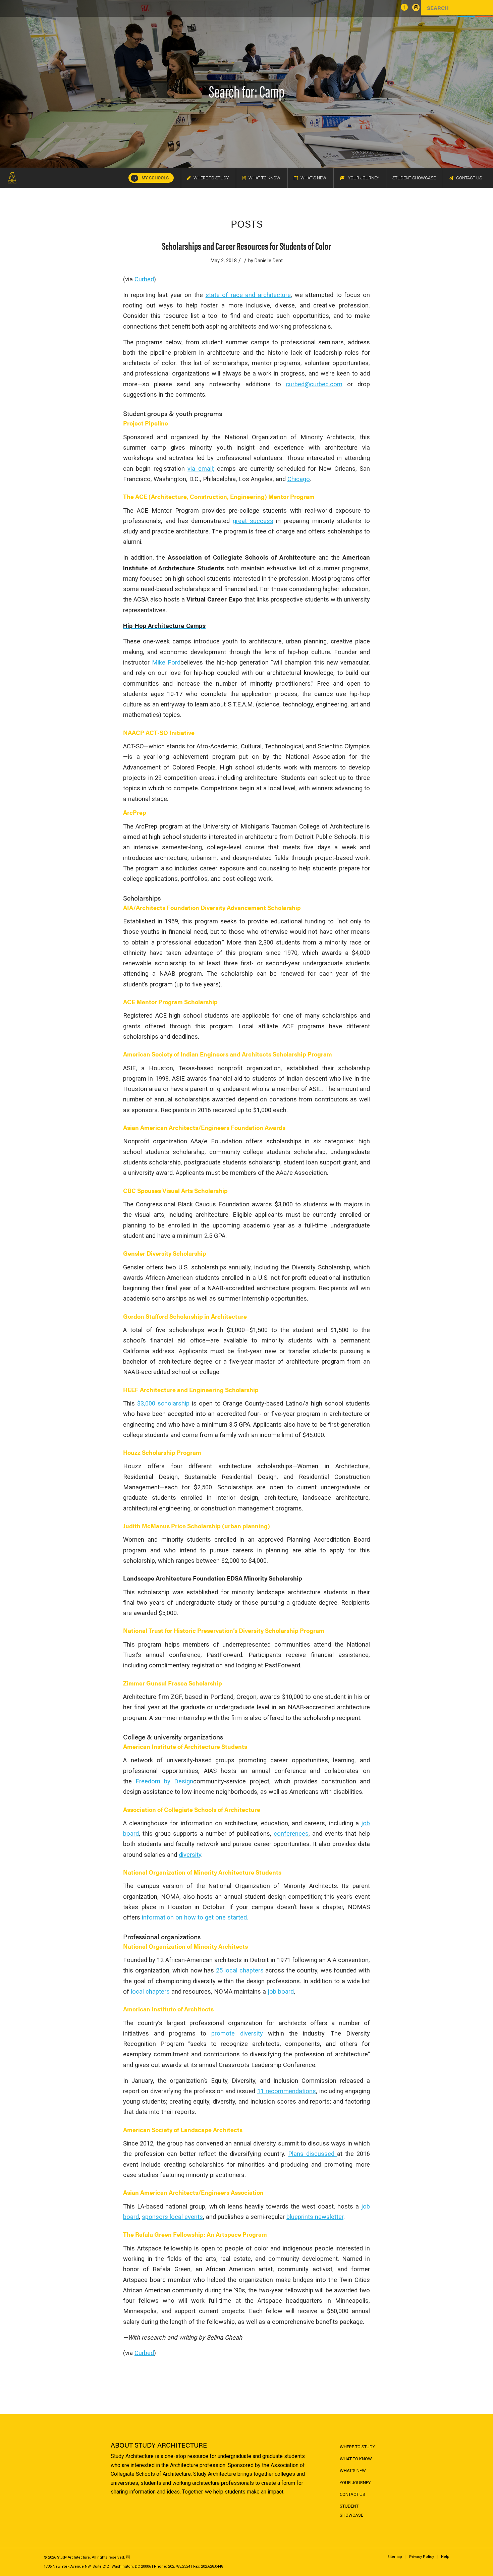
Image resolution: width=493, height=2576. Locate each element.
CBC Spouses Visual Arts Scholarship (175, 1190)
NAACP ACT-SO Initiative (159, 732)
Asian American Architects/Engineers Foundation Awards (204, 1127)
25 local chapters (240, 1970)
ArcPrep (135, 812)
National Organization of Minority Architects (185, 1946)
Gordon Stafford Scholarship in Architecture (185, 1316)
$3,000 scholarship (163, 1403)
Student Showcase (351, 2510)
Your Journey (355, 2483)
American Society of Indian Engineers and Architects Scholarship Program (228, 1054)
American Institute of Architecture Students (185, 1746)
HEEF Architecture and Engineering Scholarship (191, 1390)
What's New (353, 2471)
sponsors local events (172, 2217)
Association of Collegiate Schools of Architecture (192, 1809)
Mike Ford (166, 662)
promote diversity (237, 2033)
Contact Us (352, 2494)
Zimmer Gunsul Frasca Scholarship (173, 1683)
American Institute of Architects (168, 2009)
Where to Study (357, 2447)
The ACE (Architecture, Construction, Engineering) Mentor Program (219, 496)
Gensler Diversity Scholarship (165, 1253)
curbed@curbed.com (314, 384)
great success (253, 521)
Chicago (299, 479)
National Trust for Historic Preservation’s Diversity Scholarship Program (224, 1630)
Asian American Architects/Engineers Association (193, 2192)
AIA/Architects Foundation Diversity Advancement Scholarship (212, 907)
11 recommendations (287, 2091)
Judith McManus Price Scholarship (172, 1526)
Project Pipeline (146, 423)
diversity (190, 1855)
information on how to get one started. (195, 1917)
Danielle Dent (269, 261)
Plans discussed (313, 2154)
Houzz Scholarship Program (162, 1452)
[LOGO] (12, 178)
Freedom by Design (164, 1781)
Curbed (144, 279)
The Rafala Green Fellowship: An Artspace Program (195, 2234)
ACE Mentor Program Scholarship (170, 1002)
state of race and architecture (248, 295)
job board (281, 1991)
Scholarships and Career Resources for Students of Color (246, 246)
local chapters (151, 1991)
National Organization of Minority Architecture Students (202, 1872)
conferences (291, 1834)
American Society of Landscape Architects (183, 2130)
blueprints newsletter (315, 2217)
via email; (201, 469)
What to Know (356, 2459)
